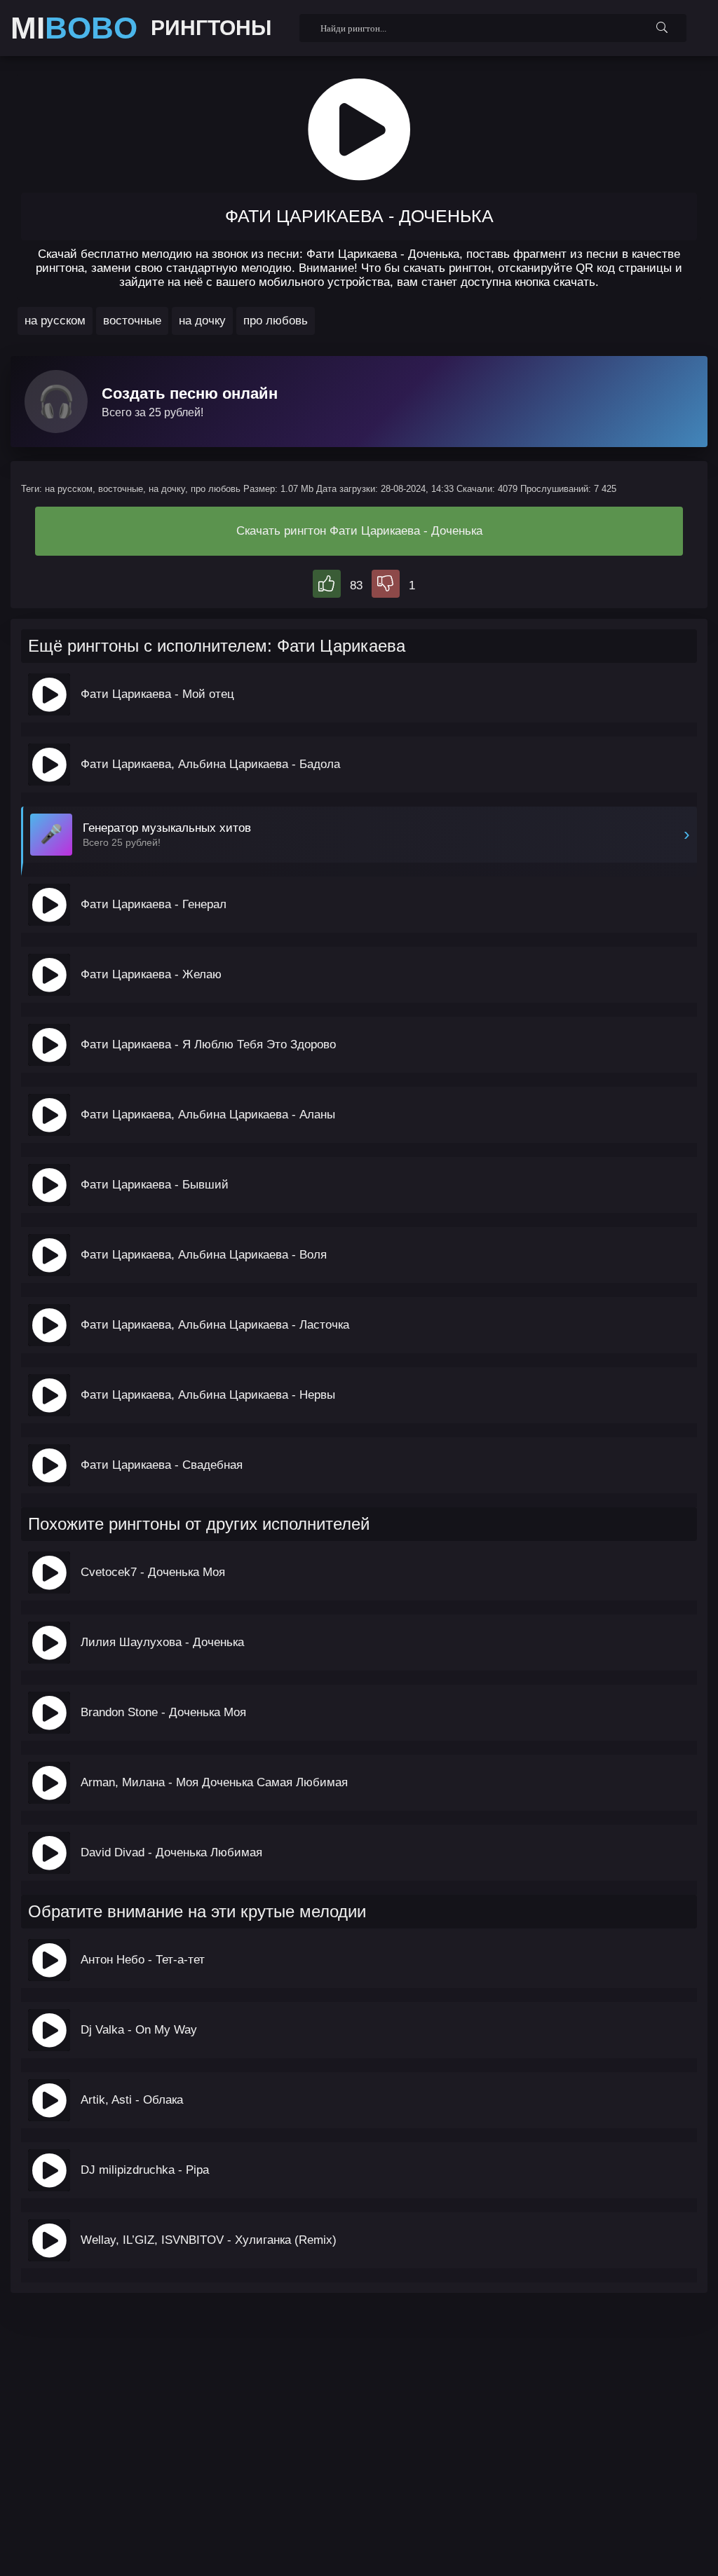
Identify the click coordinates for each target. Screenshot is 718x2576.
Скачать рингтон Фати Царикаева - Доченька (359, 531)
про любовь (276, 321)
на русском (55, 321)
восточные (132, 321)
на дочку (202, 321)
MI (74, 28)
